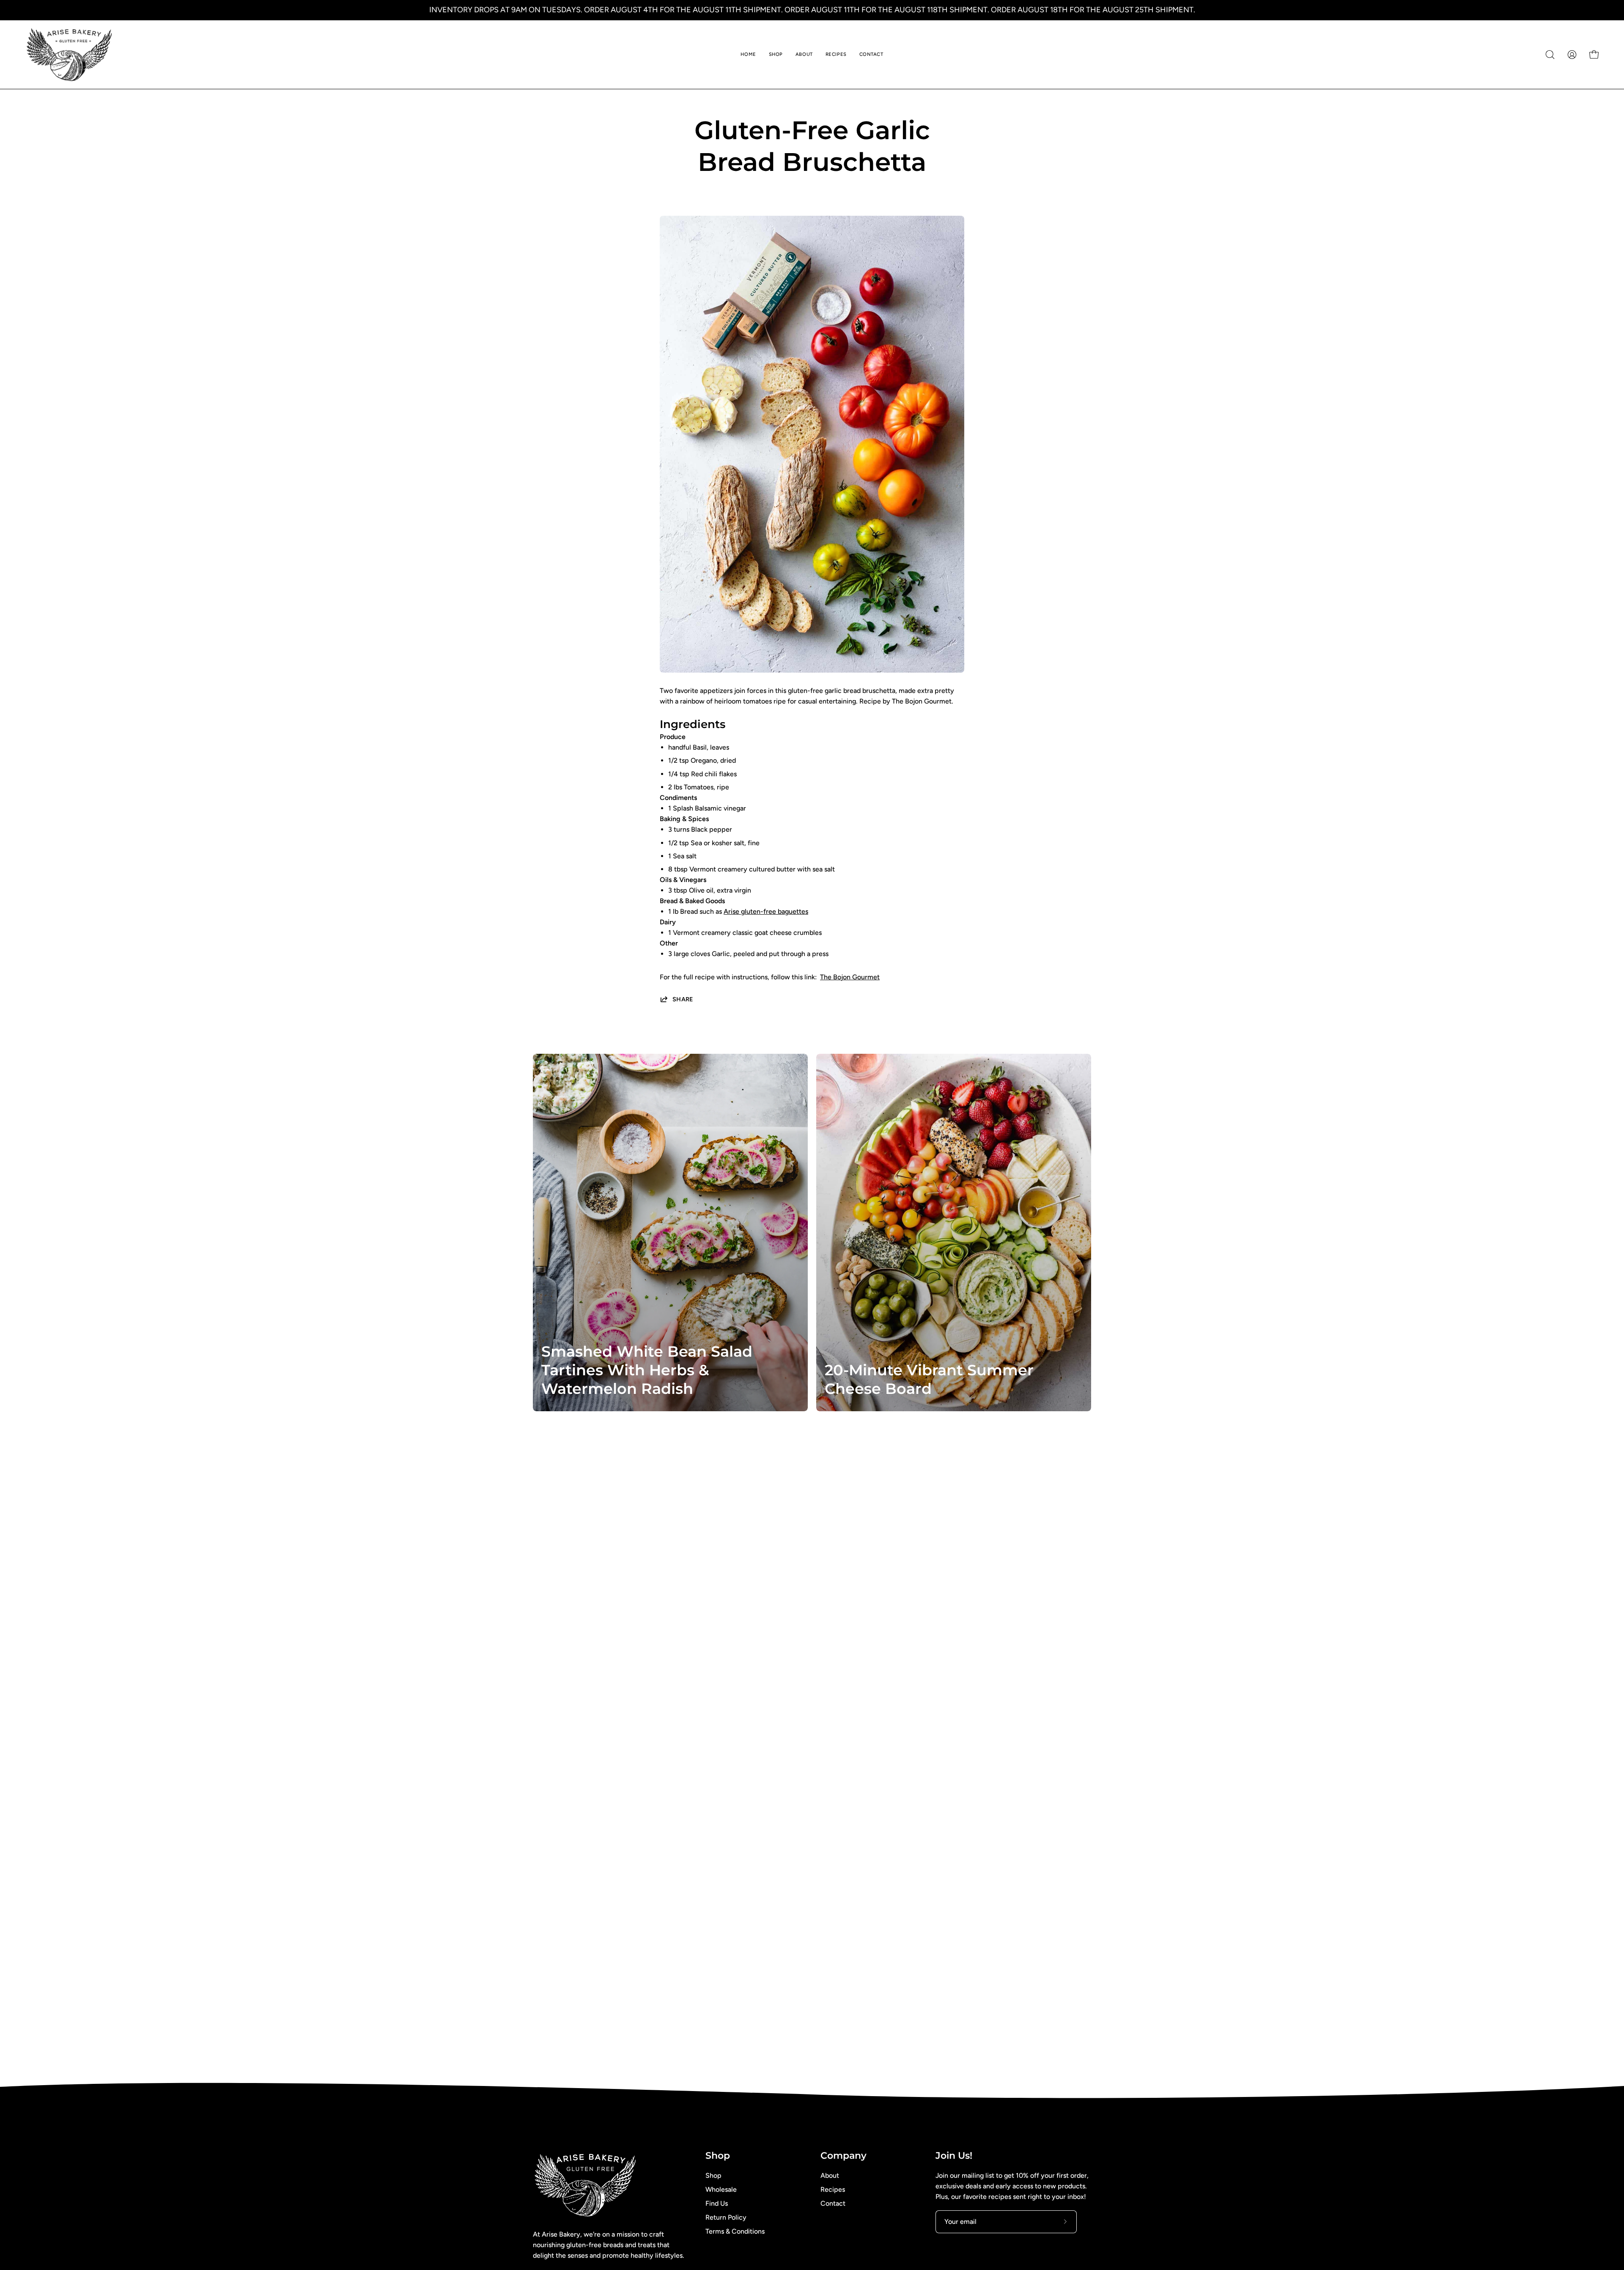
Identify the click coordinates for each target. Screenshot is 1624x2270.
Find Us (717, 2203)
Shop (718, 2156)
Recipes (833, 2189)
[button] (1550, 55)
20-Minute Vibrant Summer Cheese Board (929, 1379)
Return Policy (726, 2217)
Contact (833, 2203)
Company (844, 2156)
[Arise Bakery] (70, 55)
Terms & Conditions (735, 2231)
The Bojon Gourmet (850, 977)
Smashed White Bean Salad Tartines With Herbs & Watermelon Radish (647, 1370)
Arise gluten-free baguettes (766, 911)
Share (683, 999)
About (830, 2175)
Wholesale (721, 2189)
